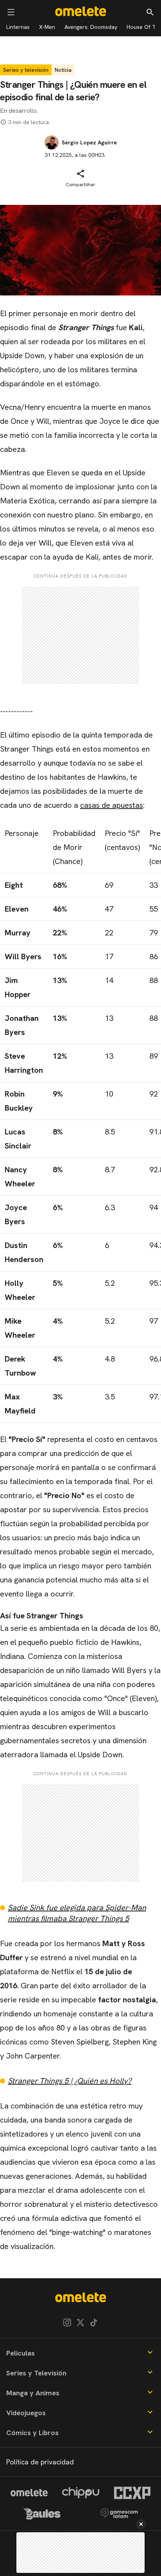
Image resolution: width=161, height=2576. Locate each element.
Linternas (18, 27)
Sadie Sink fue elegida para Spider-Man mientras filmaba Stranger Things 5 (77, 1913)
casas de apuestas (112, 805)
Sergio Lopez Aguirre (89, 142)
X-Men (47, 27)
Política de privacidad (40, 2462)
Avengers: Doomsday (91, 27)
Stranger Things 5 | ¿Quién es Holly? (70, 2081)
